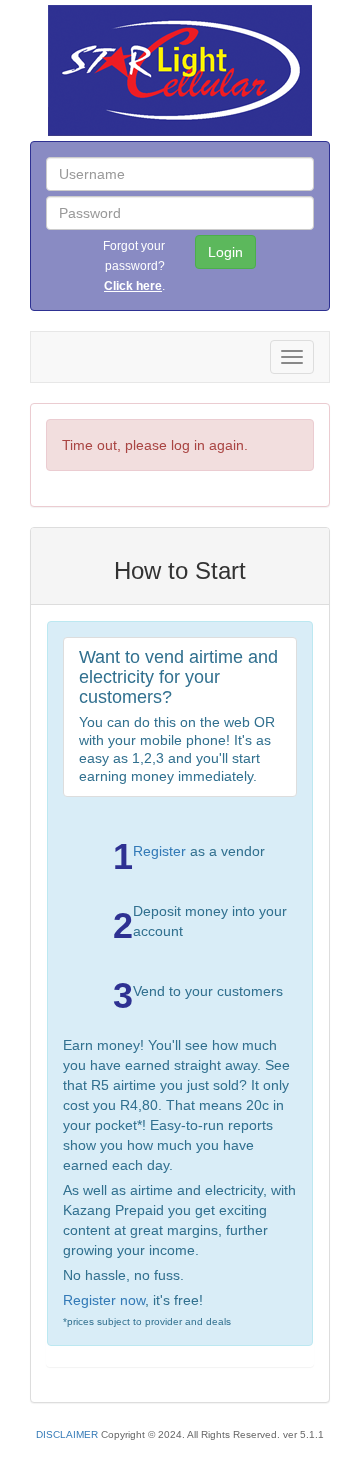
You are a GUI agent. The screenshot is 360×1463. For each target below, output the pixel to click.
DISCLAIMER (67, 1434)
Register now (104, 1300)
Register (159, 851)
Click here (133, 286)
